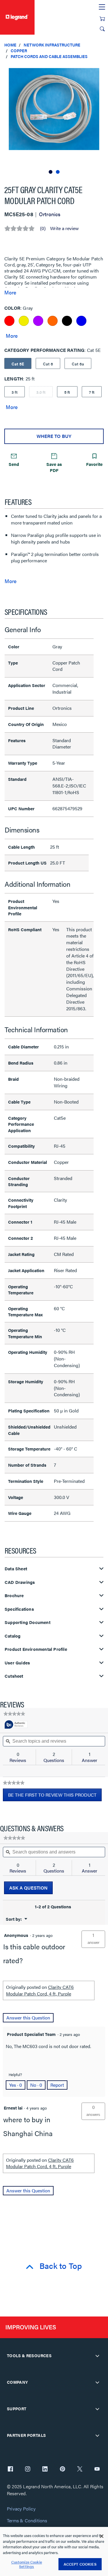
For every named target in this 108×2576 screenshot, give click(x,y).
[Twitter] (80, 2469)
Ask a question (28, 1888)
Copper (19, 51)
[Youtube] (97, 2469)
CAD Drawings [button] (20, 1582)
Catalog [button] (13, 1636)
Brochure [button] (14, 1596)
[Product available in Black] (67, 321)
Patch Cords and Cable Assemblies (49, 56)
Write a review (64, 228)
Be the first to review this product (55, 1796)
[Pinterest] (62, 2469)
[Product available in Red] (9, 321)
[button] (102, 69)
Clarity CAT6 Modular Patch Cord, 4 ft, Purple (40, 1990)
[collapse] (97, 2356)
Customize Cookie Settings (27, 2564)
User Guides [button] (17, 1663)
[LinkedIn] (45, 2469)
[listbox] (54, 119)
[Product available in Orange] (53, 321)
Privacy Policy (21, 2509)
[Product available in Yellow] (24, 321)
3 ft (15, 392)
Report (57, 2085)
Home (10, 45)
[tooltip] (16, 1725)
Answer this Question (28, 2018)
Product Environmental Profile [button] (36, 1649)
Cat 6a (78, 364)
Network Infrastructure (52, 45)
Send (14, 464)
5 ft (67, 392)
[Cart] (102, 19)
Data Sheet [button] (16, 1569)
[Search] (102, 29)
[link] (14, 1714)
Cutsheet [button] (14, 1676)
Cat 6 (48, 364)
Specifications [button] (19, 1609)
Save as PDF (54, 467)
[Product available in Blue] (81, 321)
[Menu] (102, 7)
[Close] (102, 2536)
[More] (12, 335)
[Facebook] (10, 2469)
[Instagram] (28, 2469)
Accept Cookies (80, 2564)
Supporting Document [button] (28, 1622)
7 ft (92, 392)
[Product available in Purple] (38, 321)
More (10, 292)
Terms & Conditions (27, 2521)
